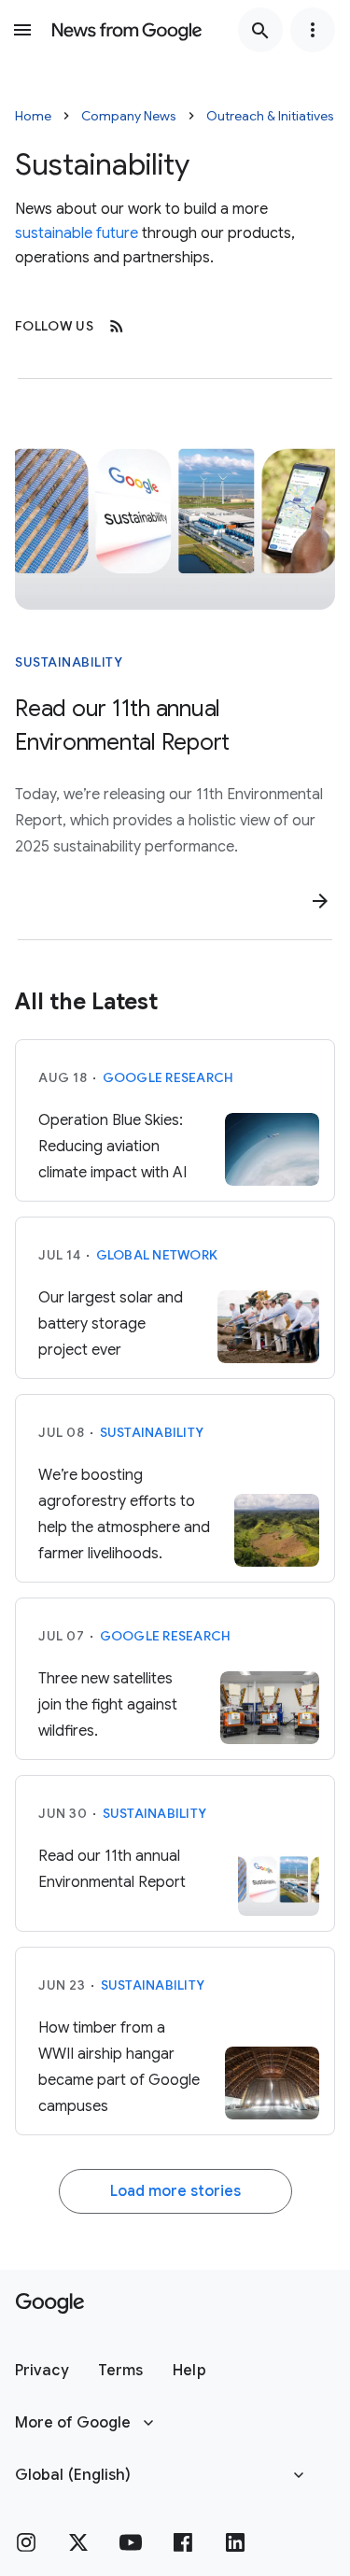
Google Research (168, 1077)
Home (33, 116)
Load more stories (175, 2191)
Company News (129, 116)
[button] (42, 2371)
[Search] (260, 30)
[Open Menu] (22, 30)
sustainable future (77, 233)
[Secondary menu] (313, 30)
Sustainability (69, 662)
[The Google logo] (50, 2303)
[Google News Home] (127, 30)
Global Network (157, 1255)
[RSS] (117, 326)
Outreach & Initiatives (270, 116)
